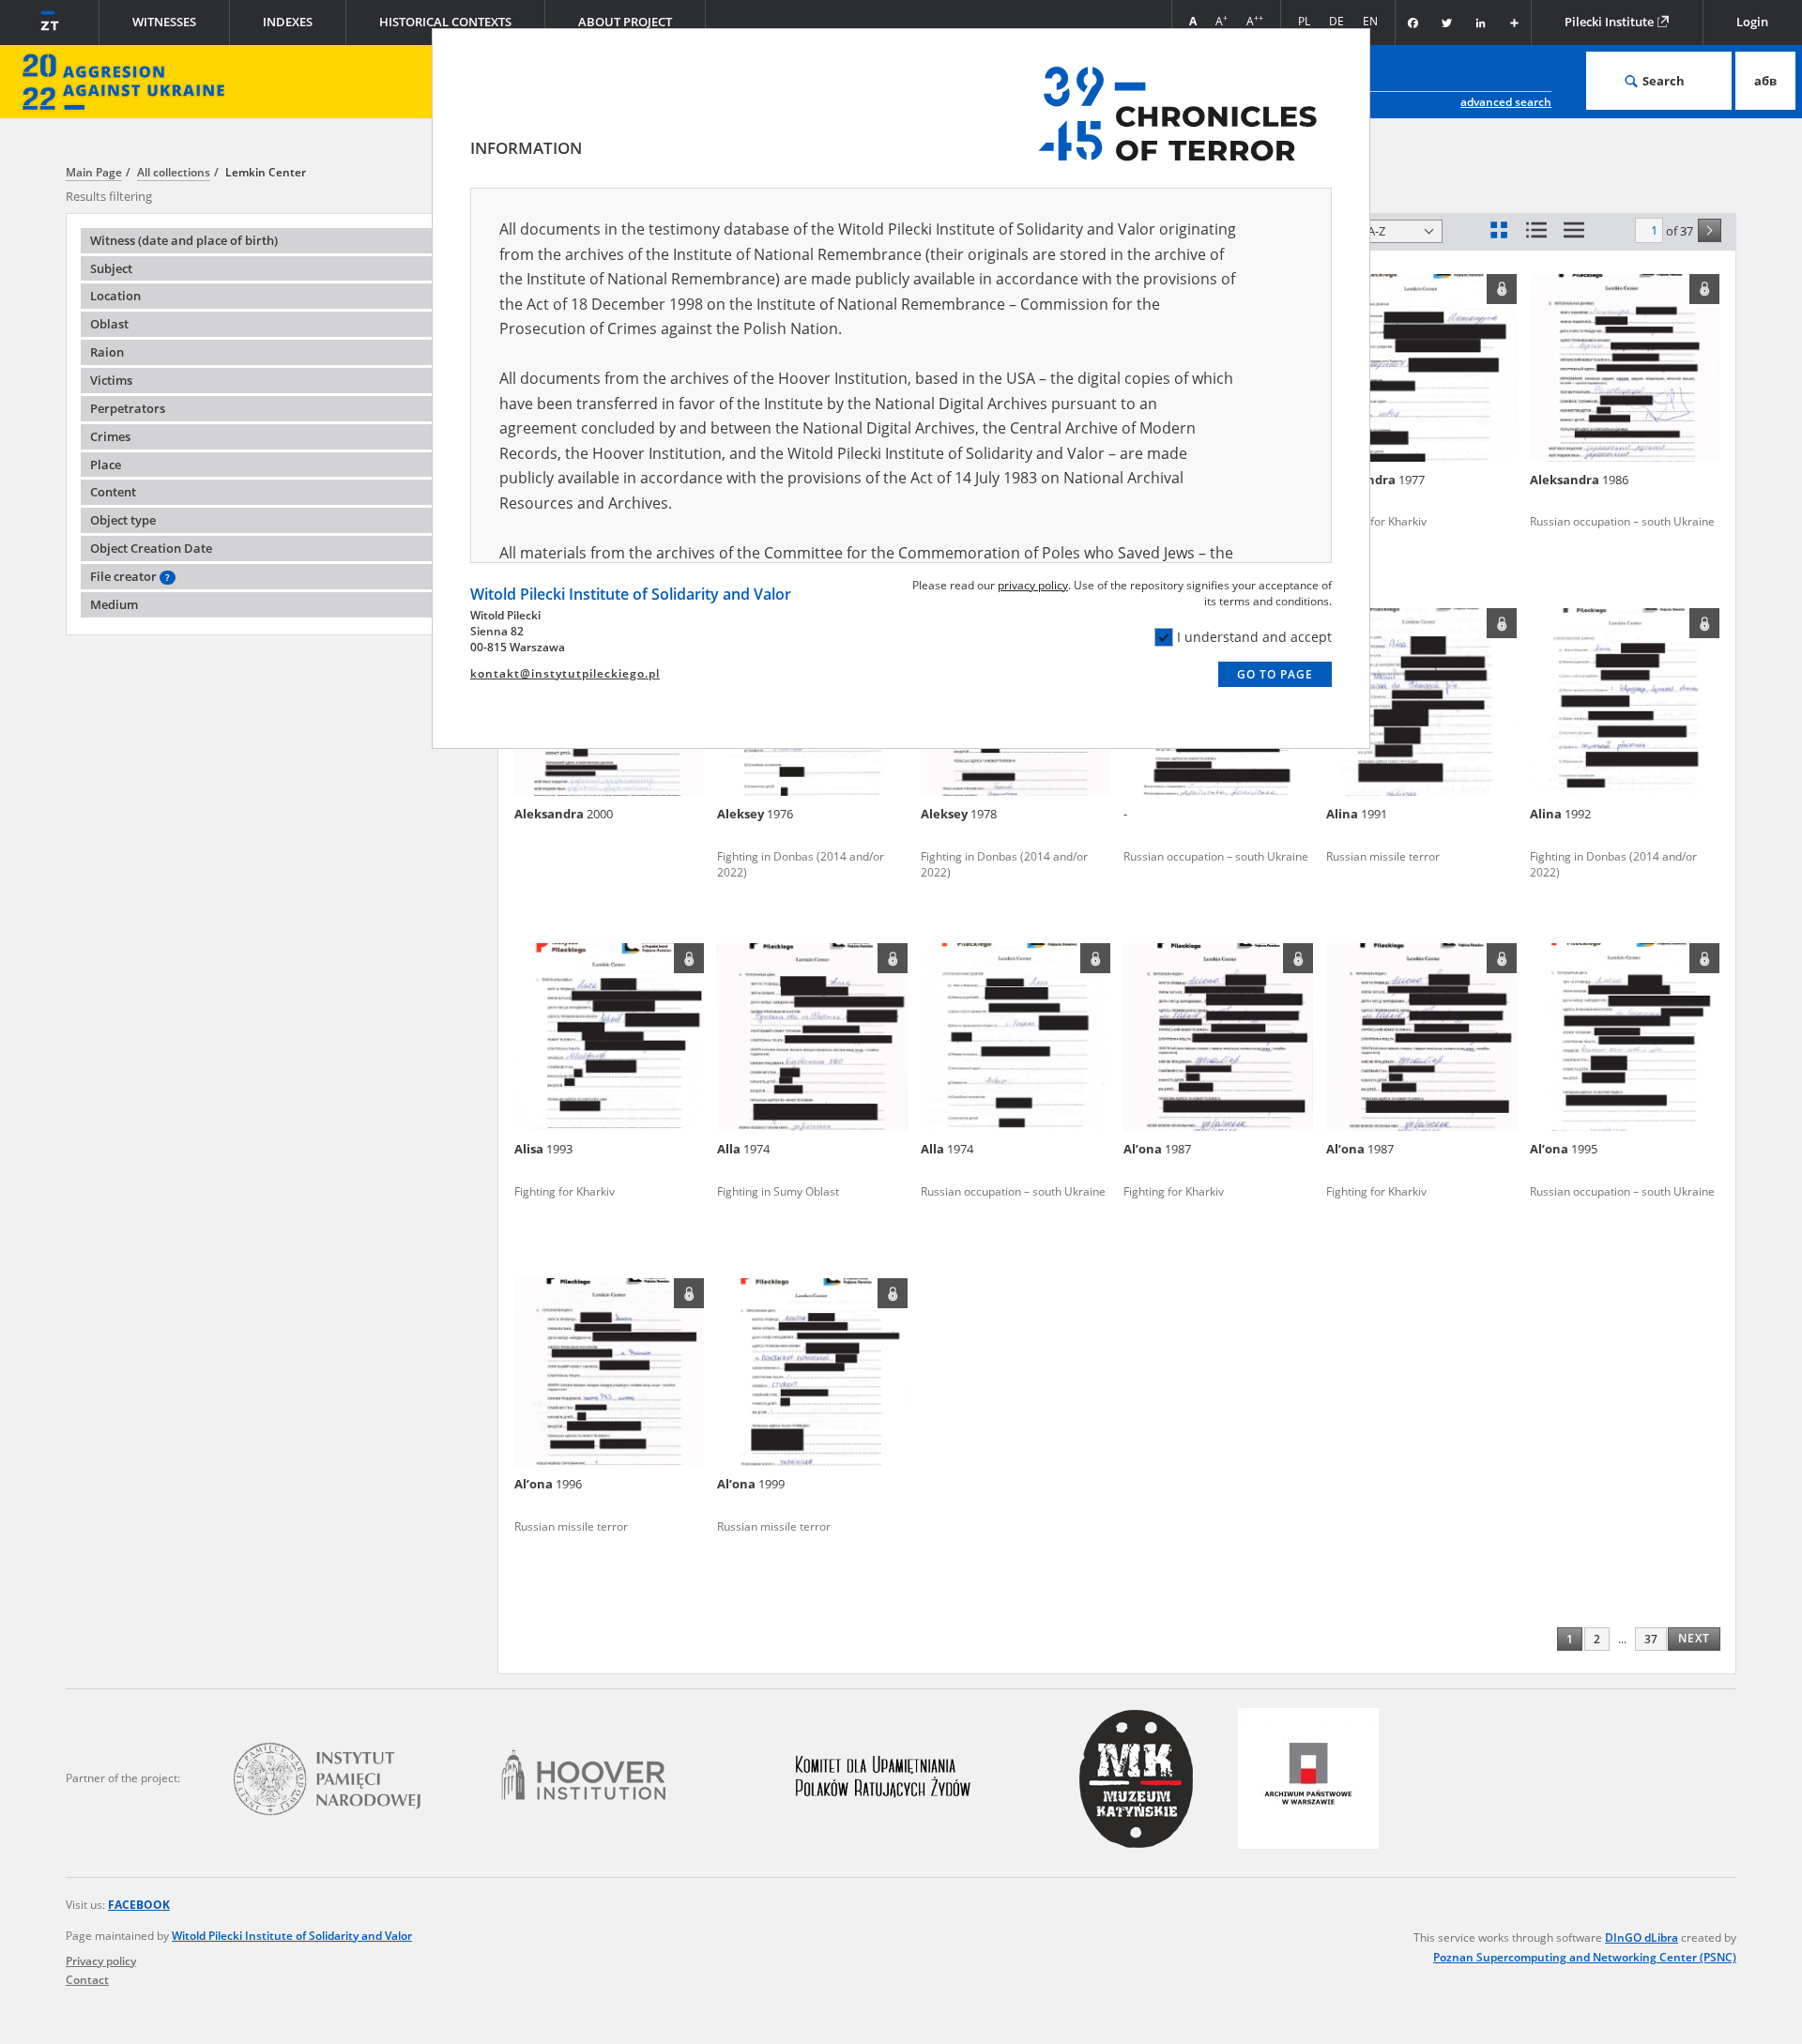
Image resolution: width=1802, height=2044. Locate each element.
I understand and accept (1254, 637)
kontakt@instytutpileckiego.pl (565, 673)
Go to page (1275, 674)
